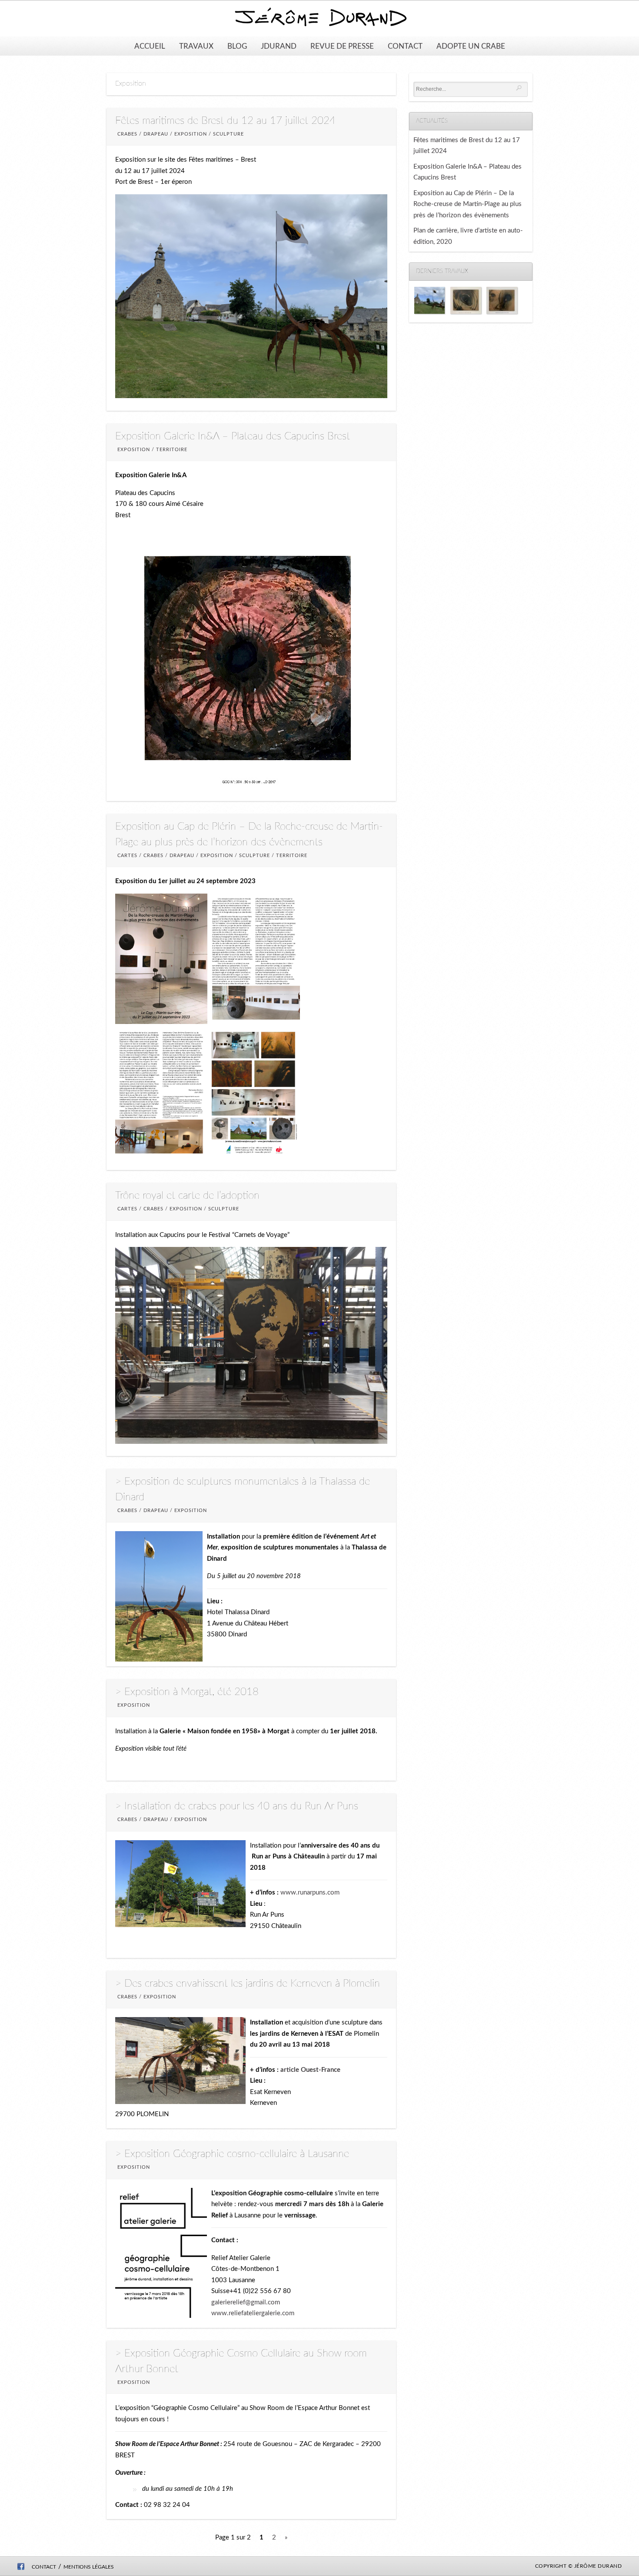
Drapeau (156, 134)
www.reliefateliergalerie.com (253, 2313)
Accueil (150, 46)
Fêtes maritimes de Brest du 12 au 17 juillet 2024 (225, 121)
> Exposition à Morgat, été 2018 (187, 1692)
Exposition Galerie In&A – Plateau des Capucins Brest (233, 436)
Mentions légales (89, 2567)
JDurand (279, 46)
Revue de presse (342, 46)
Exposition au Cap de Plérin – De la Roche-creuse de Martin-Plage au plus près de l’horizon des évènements (468, 204)
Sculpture (228, 134)
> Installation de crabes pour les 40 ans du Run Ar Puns (237, 1806)
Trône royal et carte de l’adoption (187, 1196)
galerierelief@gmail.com (246, 2302)
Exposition (191, 134)
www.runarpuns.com (310, 1893)
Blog (237, 46)
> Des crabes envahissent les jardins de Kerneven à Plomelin (248, 1984)
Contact (405, 46)
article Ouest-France (310, 2070)
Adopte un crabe (471, 46)
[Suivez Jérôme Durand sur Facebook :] (21, 2568)
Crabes (127, 134)
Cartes (127, 856)
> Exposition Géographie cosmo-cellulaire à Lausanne (232, 2154)
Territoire (172, 450)
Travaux (196, 46)
